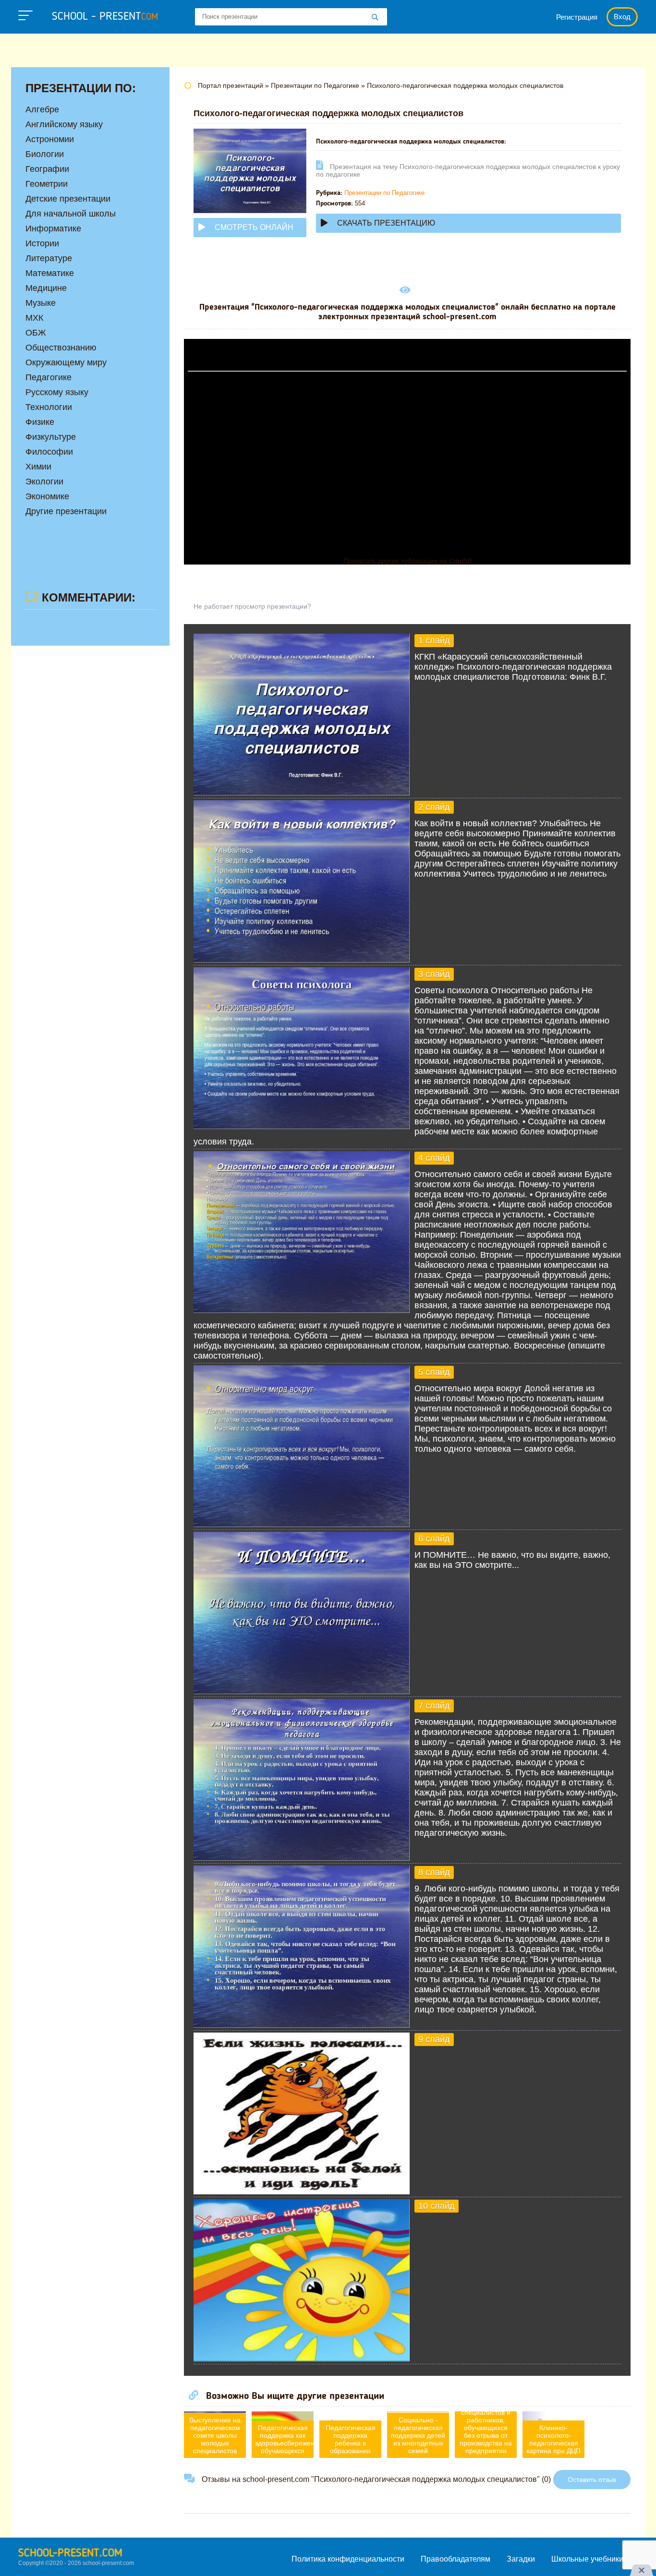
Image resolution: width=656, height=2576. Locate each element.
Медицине (46, 288)
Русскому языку (57, 392)
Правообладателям (456, 2559)
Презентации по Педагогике (384, 193)
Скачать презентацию (386, 223)
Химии (38, 467)
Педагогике (49, 377)
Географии (47, 169)
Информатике (53, 229)
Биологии (45, 154)
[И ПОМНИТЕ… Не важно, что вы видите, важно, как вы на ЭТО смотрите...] (302, 1691)
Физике (40, 422)
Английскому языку (64, 124)
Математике (50, 273)
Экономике (47, 496)
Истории (42, 243)
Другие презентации (66, 511)
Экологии (44, 481)
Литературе (49, 258)
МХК (34, 318)
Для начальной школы (71, 214)
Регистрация (577, 17)
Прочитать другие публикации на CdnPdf (407, 561)
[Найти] (375, 18)
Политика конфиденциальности (348, 2559)
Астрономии (50, 139)
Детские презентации (68, 199)
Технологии (49, 407)
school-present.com (70, 2553)
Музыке (41, 303)
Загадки (521, 2559)
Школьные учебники (587, 2559)
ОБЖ (36, 333)
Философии (49, 452)
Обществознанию (61, 348)
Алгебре (42, 109)
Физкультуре (51, 437)
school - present (105, 17)
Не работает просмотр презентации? (252, 606)
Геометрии (47, 184)
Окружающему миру (66, 362)
